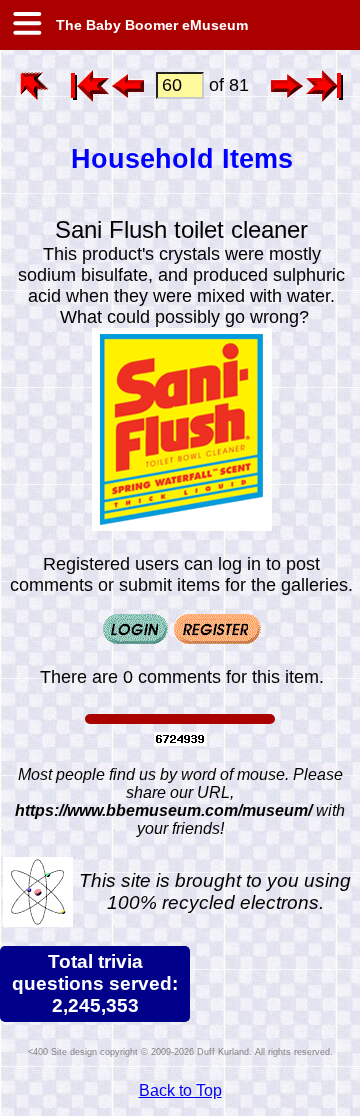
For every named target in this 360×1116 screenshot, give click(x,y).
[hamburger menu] (26, 25)
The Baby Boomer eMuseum (150, 25)
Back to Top (180, 1090)
